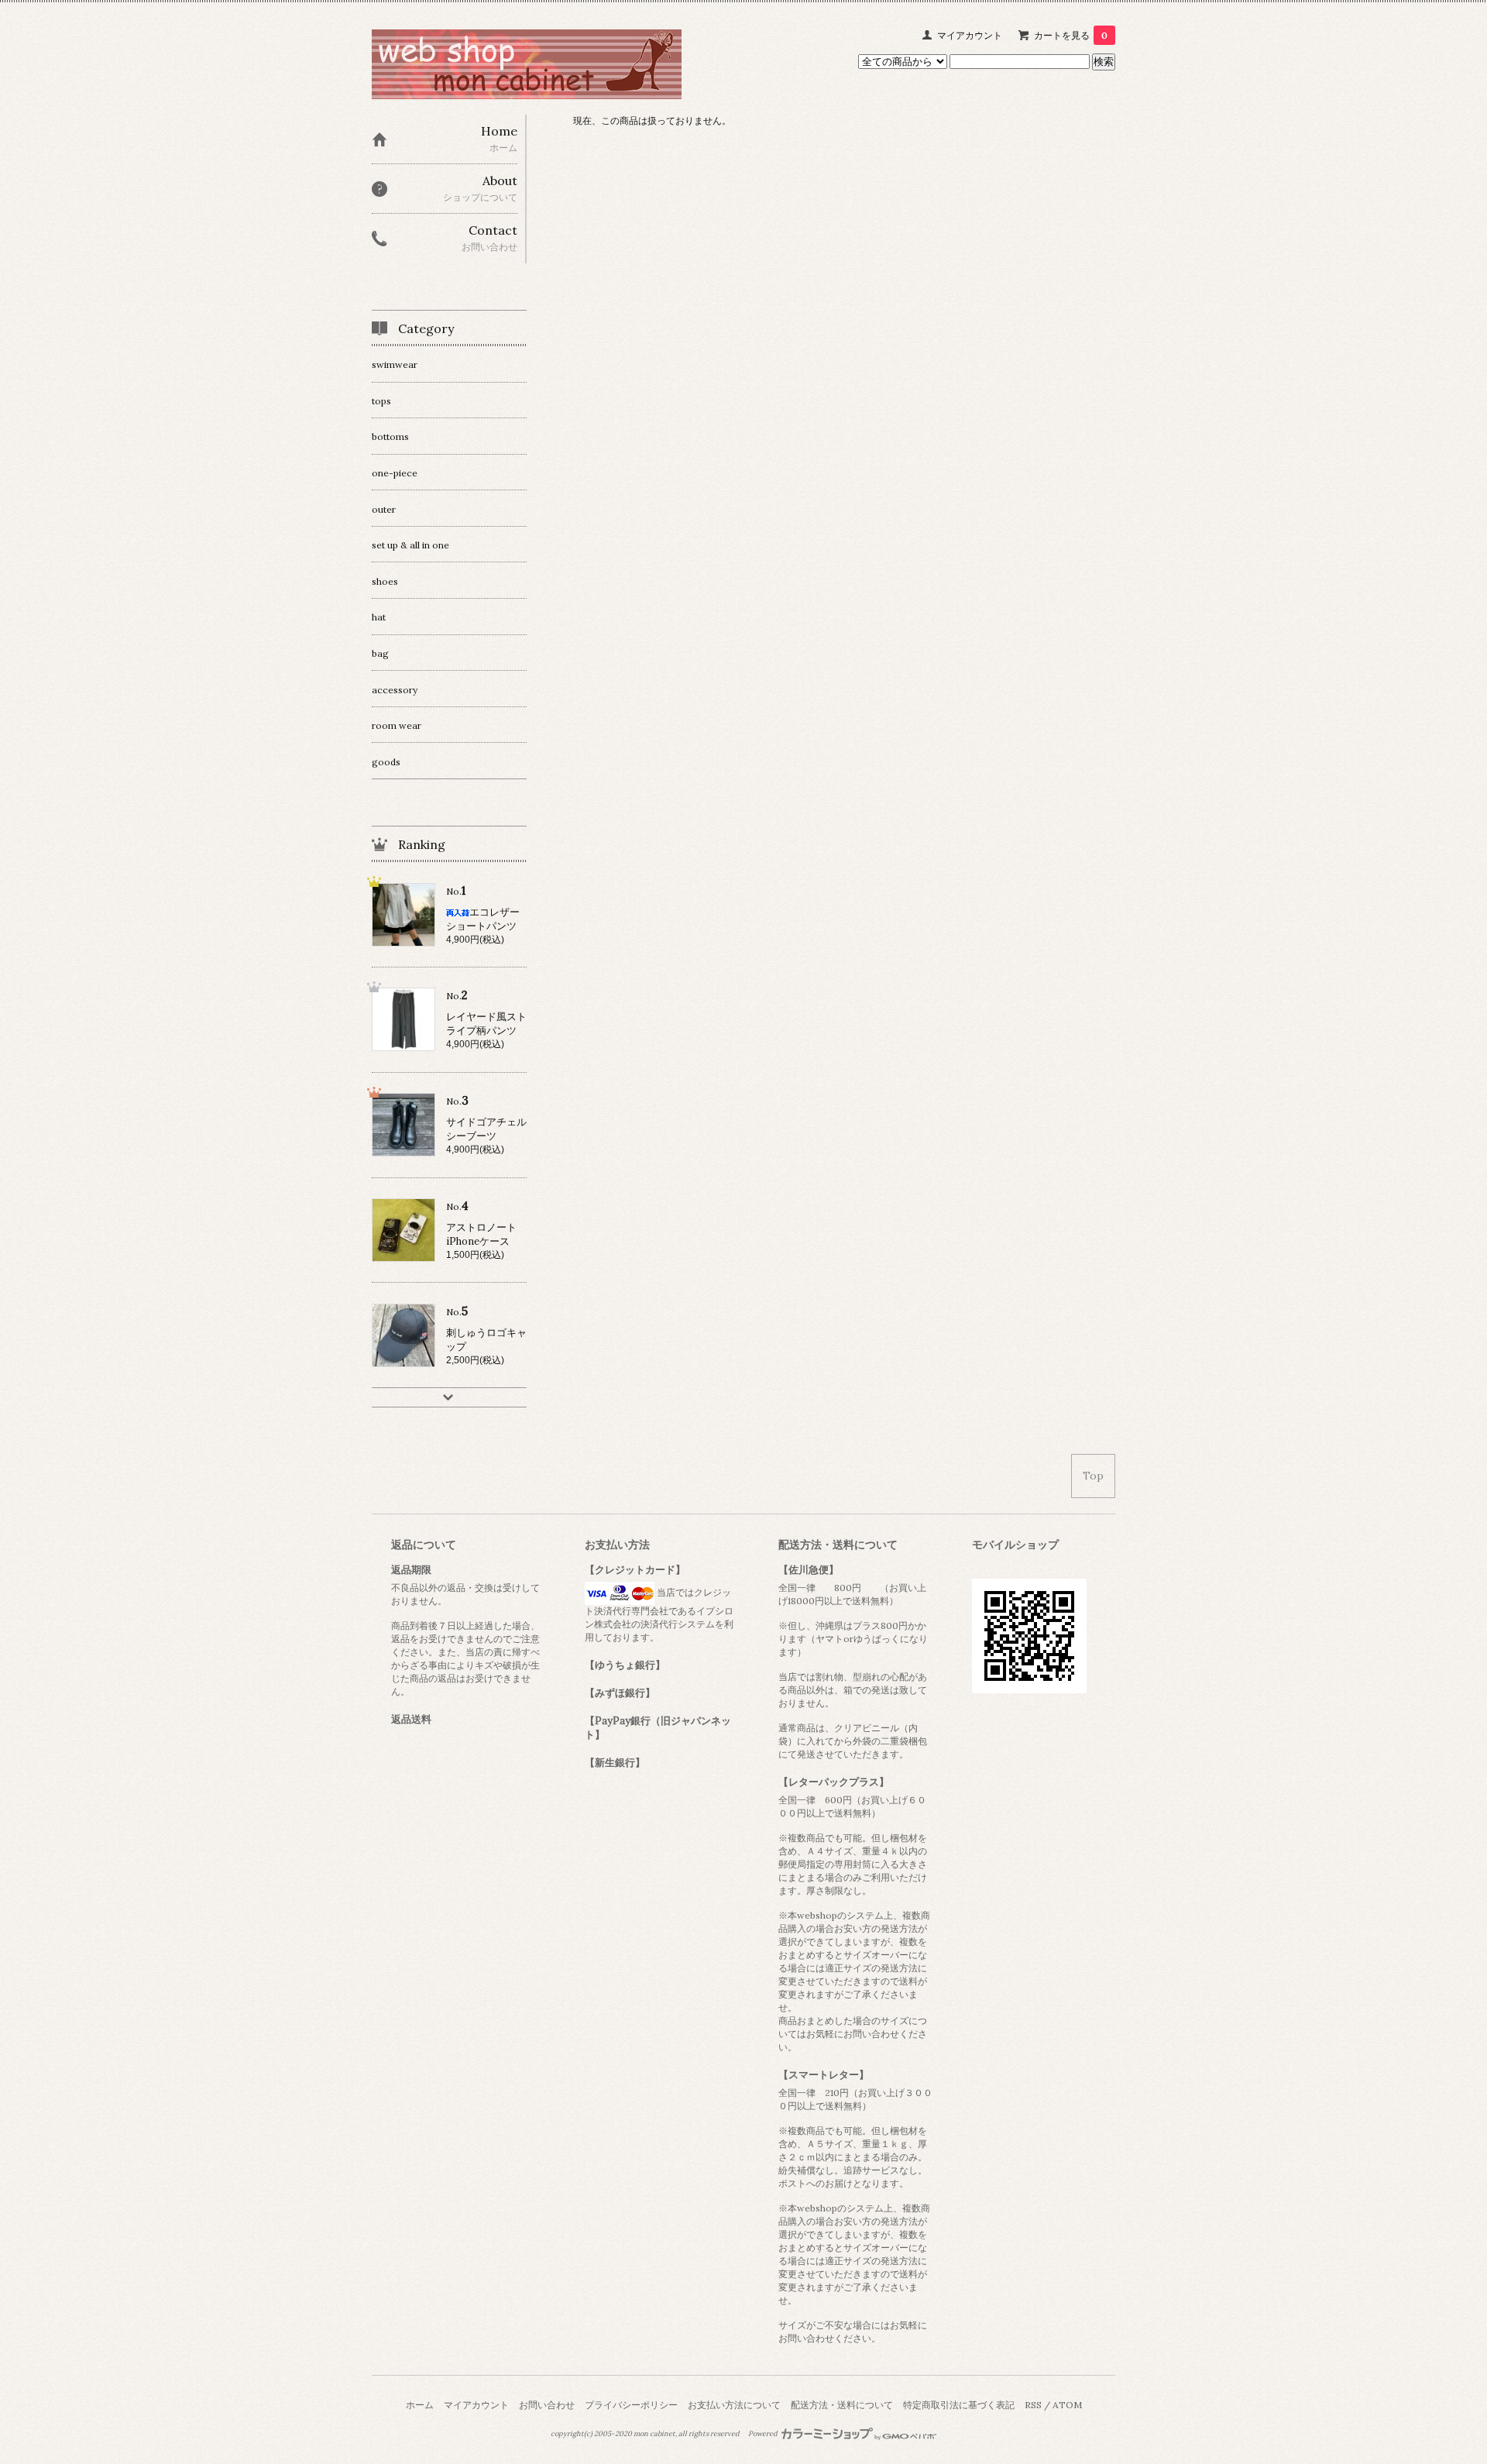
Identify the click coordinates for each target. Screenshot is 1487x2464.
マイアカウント (970, 35)
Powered (764, 2434)
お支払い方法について (734, 2405)
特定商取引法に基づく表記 (959, 2405)
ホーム (420, 2405)
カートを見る (1071, 35)
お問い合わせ (547, 2405)
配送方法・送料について (842, 2405)
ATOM (1067, 2405)
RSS (1033, 2405)
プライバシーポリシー (631, 2405)
